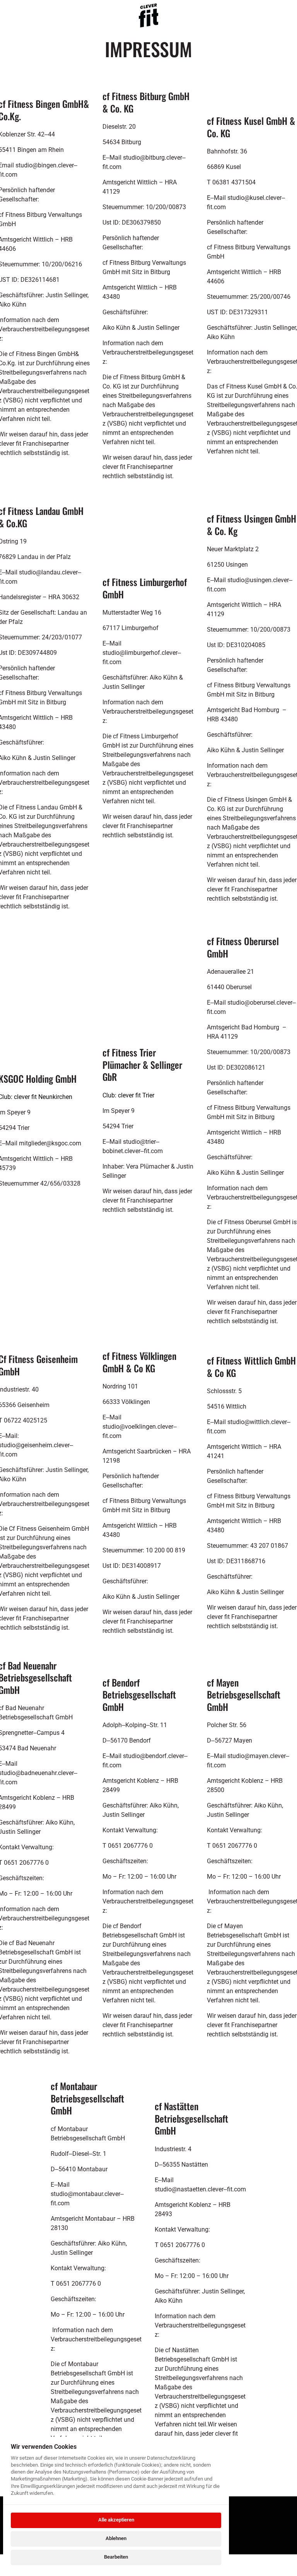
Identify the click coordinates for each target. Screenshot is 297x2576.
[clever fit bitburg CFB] (148, 15)
